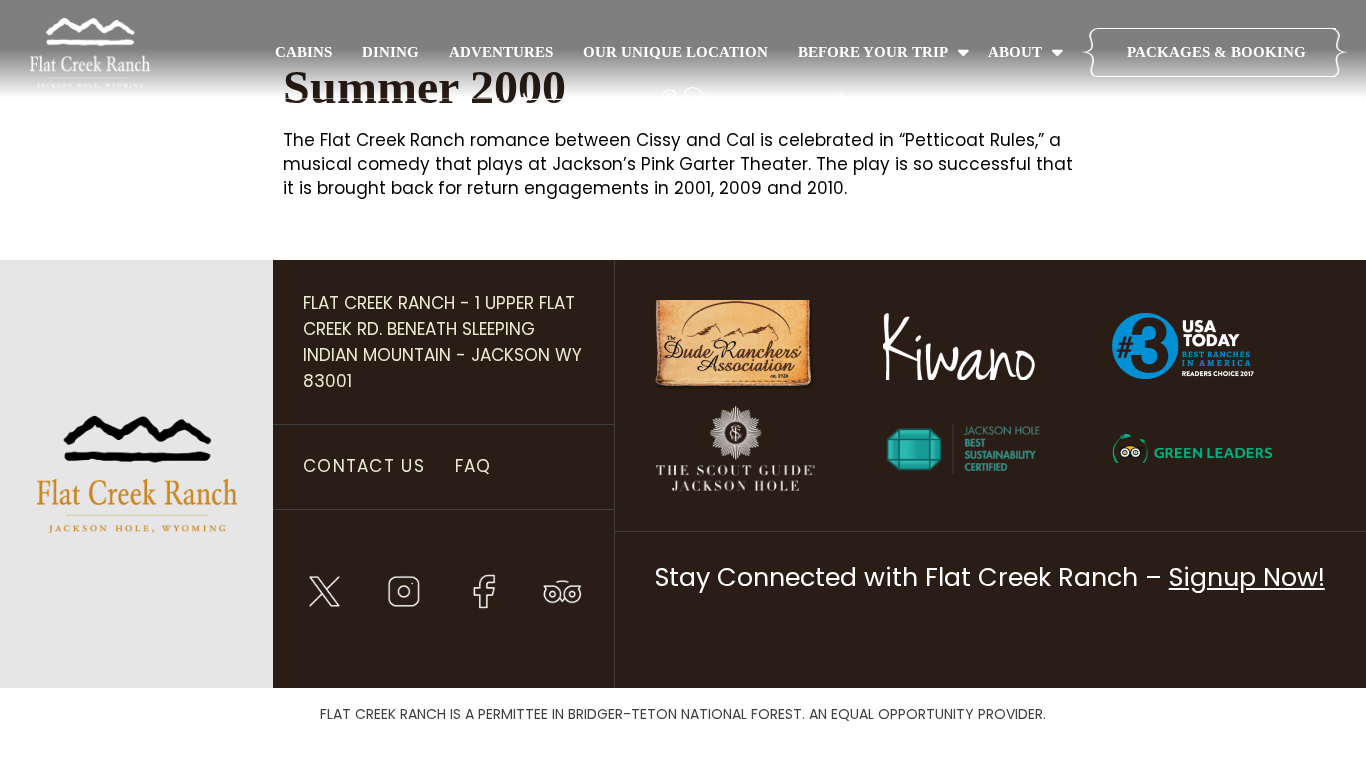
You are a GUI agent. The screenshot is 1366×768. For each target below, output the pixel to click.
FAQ (473, 466)
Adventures (501, 52)
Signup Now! (1247, 577)
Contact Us (364, 466)
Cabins (303, 52)
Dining (390, 52)
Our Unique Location (675, 52)
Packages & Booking (1216, 52)
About (1015, 52)
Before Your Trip (873, 52)
